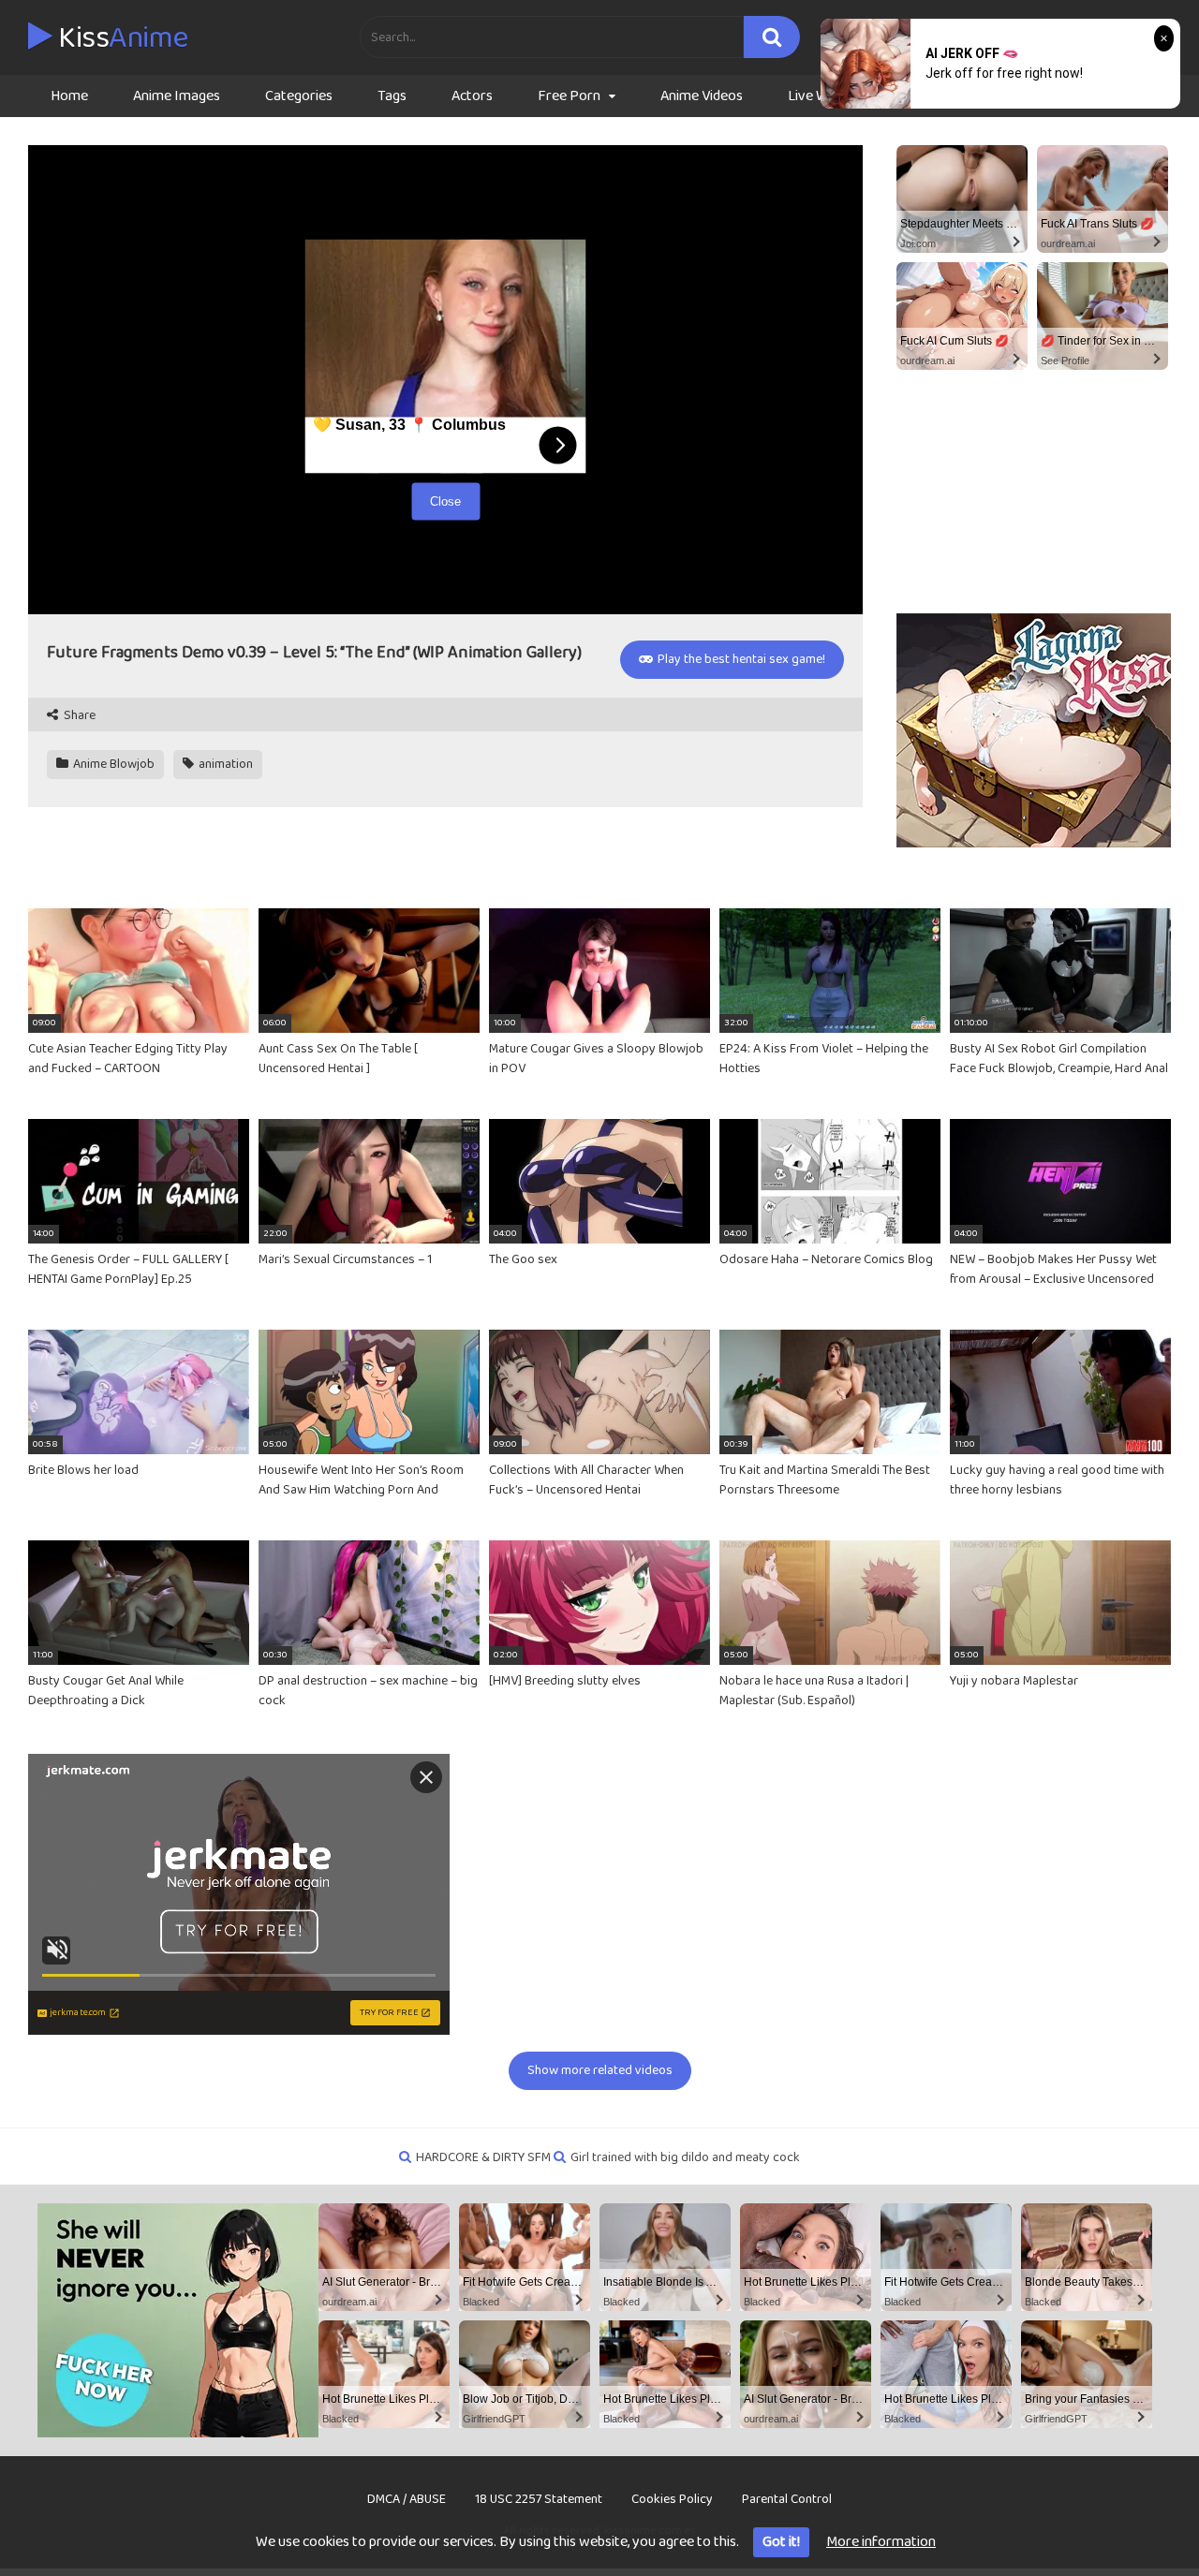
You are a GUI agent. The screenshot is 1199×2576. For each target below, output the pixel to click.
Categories (299, 96)
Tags (392, 96)
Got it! (781, 2542)
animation (224, 764)
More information (881, 2542)
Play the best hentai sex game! (740, 659)
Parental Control (787, 2499)
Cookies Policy (672, 2499)
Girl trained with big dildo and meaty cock (685, 2157)
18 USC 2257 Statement (539, 2499)
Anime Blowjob (112, 764)
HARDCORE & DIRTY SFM (483, 2157)
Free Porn (569, 96)
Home (69, 96)
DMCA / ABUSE (407, 2499)
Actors (472, 96)
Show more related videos (600, 2070)
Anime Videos (702, 96)
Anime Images (177, 96)
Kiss (120, 38)
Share (78, 716)
